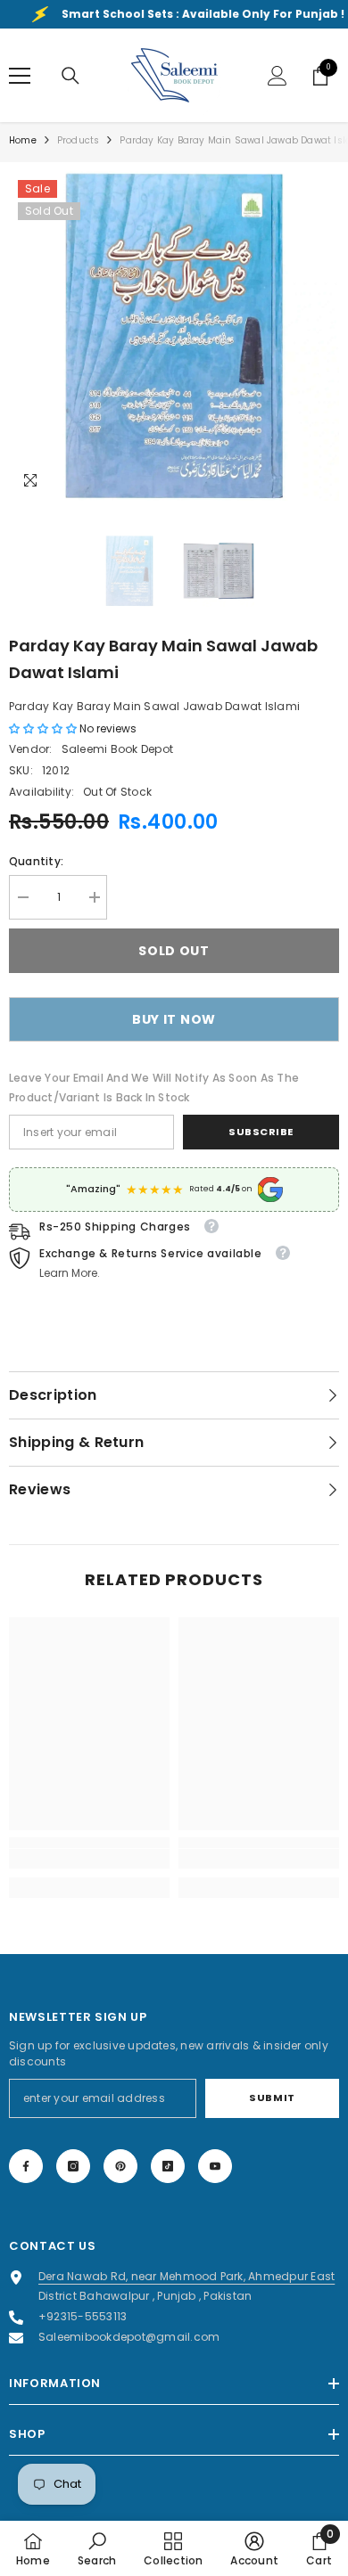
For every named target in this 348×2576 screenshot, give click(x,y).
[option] (174, 336)
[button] (44, 728)
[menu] (20, 76)
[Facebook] (26, 2166)
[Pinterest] (120, 2166)
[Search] (70, 76)
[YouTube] (215, 2166)
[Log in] (278, 76)
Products (79, 140)
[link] (89, 1859)
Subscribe (261, 1132)
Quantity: (36, 861)
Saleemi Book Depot (117, 749)
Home (23, 140)
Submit (272, 2098)
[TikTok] (168, 2166)
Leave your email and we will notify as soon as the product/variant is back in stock (154, 1088)
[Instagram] (73, 2166)
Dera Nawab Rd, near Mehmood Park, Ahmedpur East (186, 2276)
